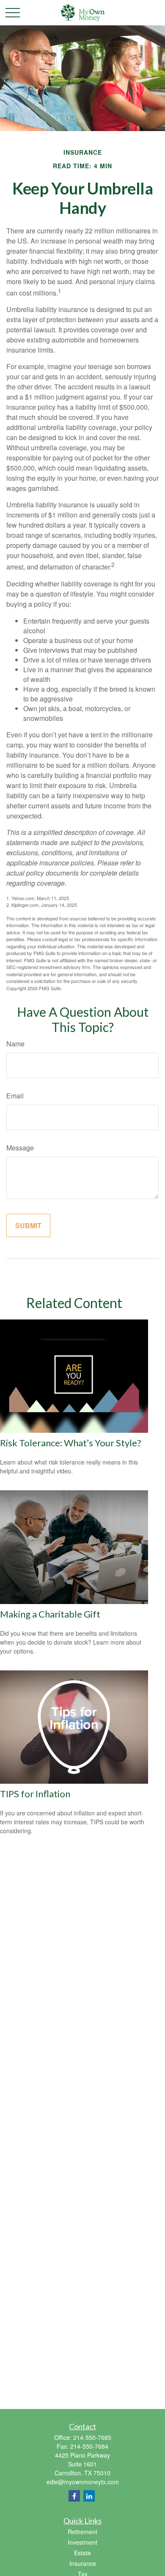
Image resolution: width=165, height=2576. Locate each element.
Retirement (82, 2532)
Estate (82, 2553)
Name (15, 1044)
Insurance (83, 2563)
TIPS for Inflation (35, 1794)
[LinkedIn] (89, 2496)
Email (15, 1096)
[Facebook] (74, 2496)
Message (20, 1148)
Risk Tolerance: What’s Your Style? (71, 1443)
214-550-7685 (92, 2437)
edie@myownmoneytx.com (83, 2482)
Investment (82, 2542)
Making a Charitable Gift (50, 1614)
